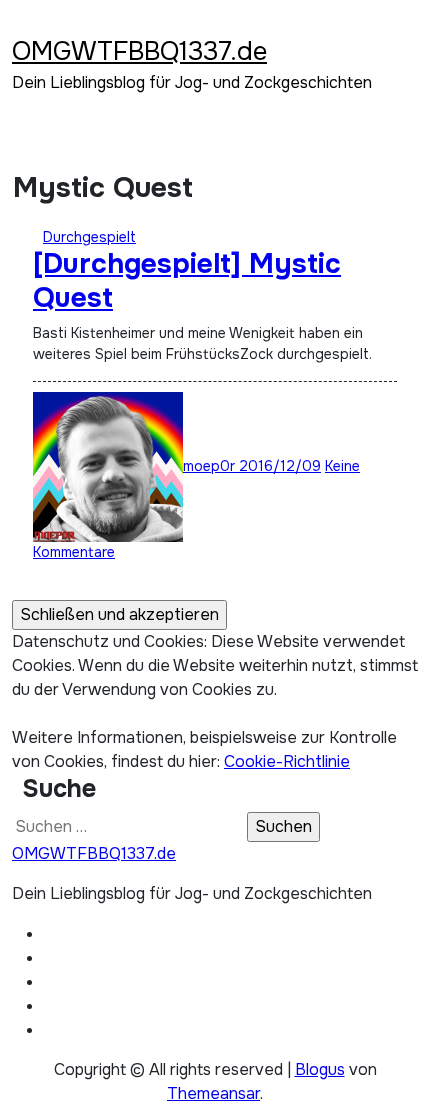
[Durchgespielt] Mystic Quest (187, 281)
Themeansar (213, 1093)
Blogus (320, 1069)
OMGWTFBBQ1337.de (139, 51)
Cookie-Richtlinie (287, 761)
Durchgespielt (89, 237)
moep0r (211, 466)
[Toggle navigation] (25, 25)
